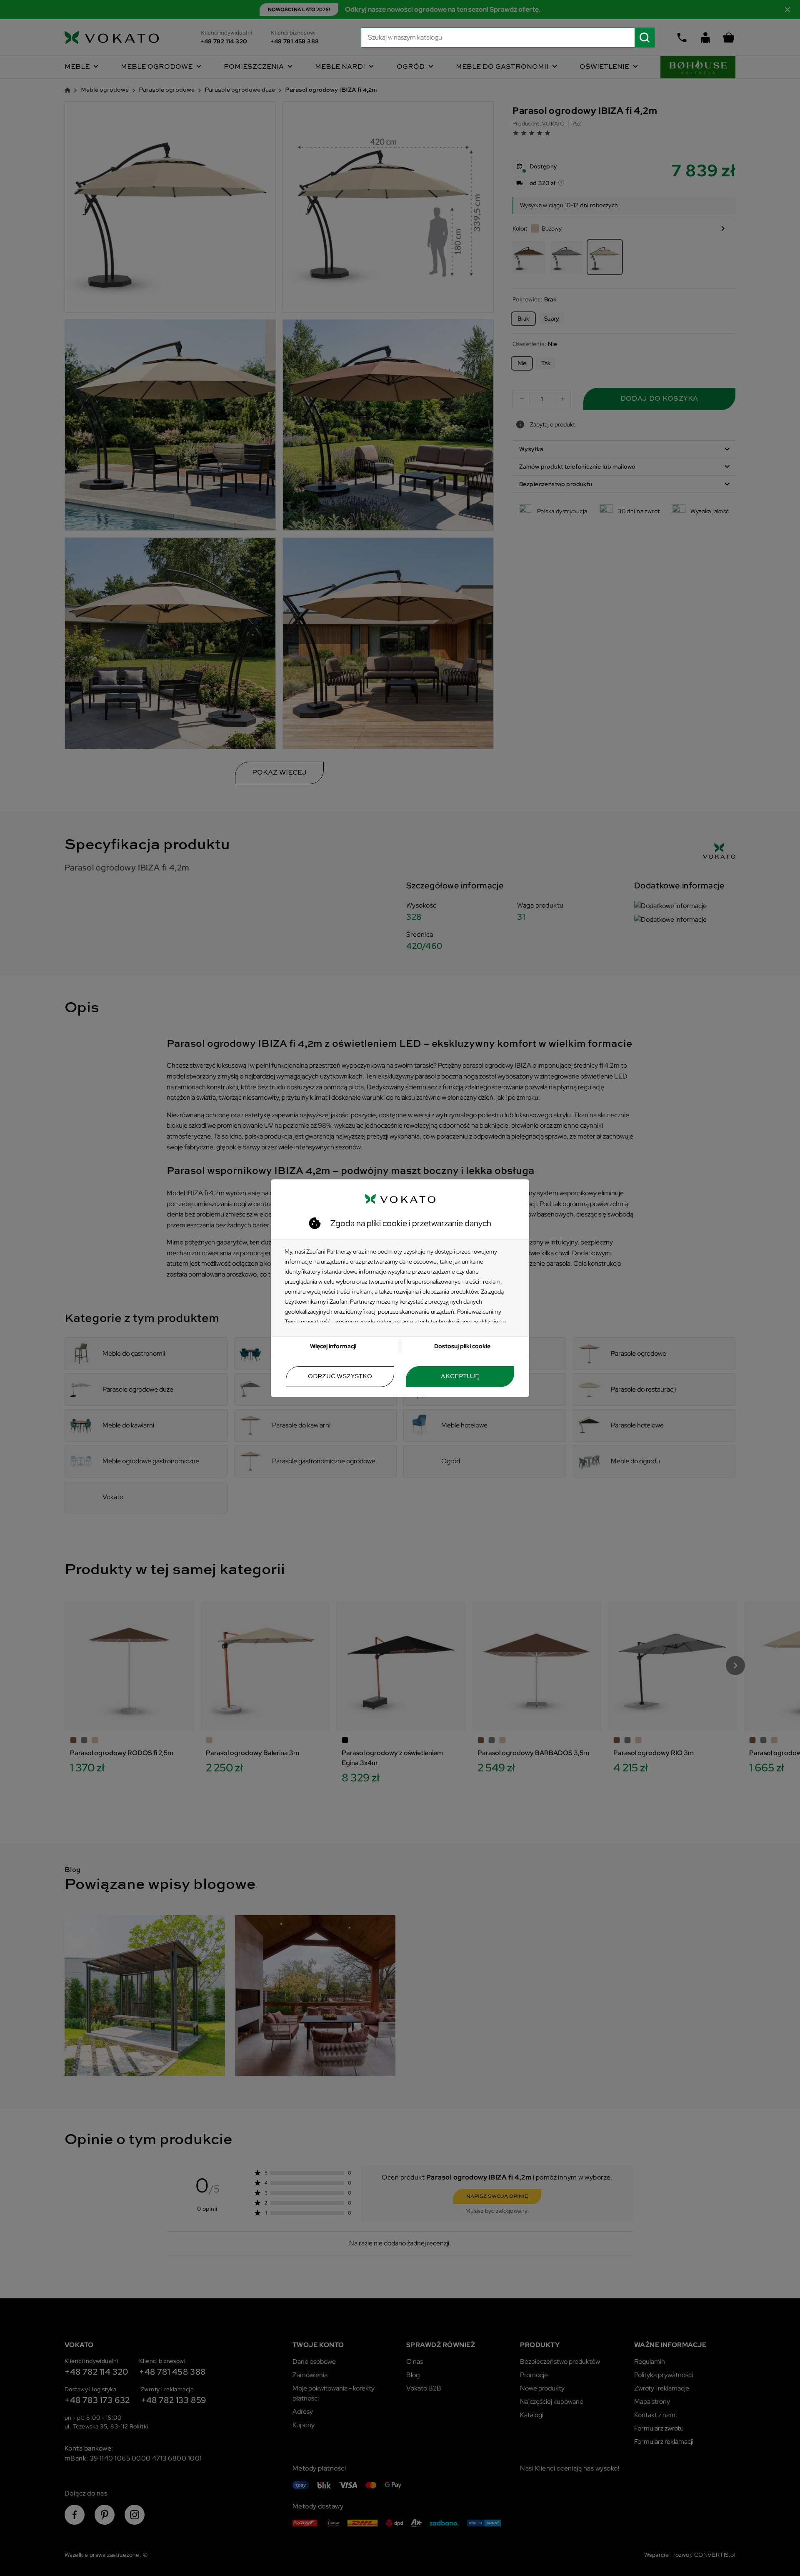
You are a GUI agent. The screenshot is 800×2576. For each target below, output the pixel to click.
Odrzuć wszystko (340, 1377)
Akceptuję (460, 1377)
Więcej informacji (333, 1346)
